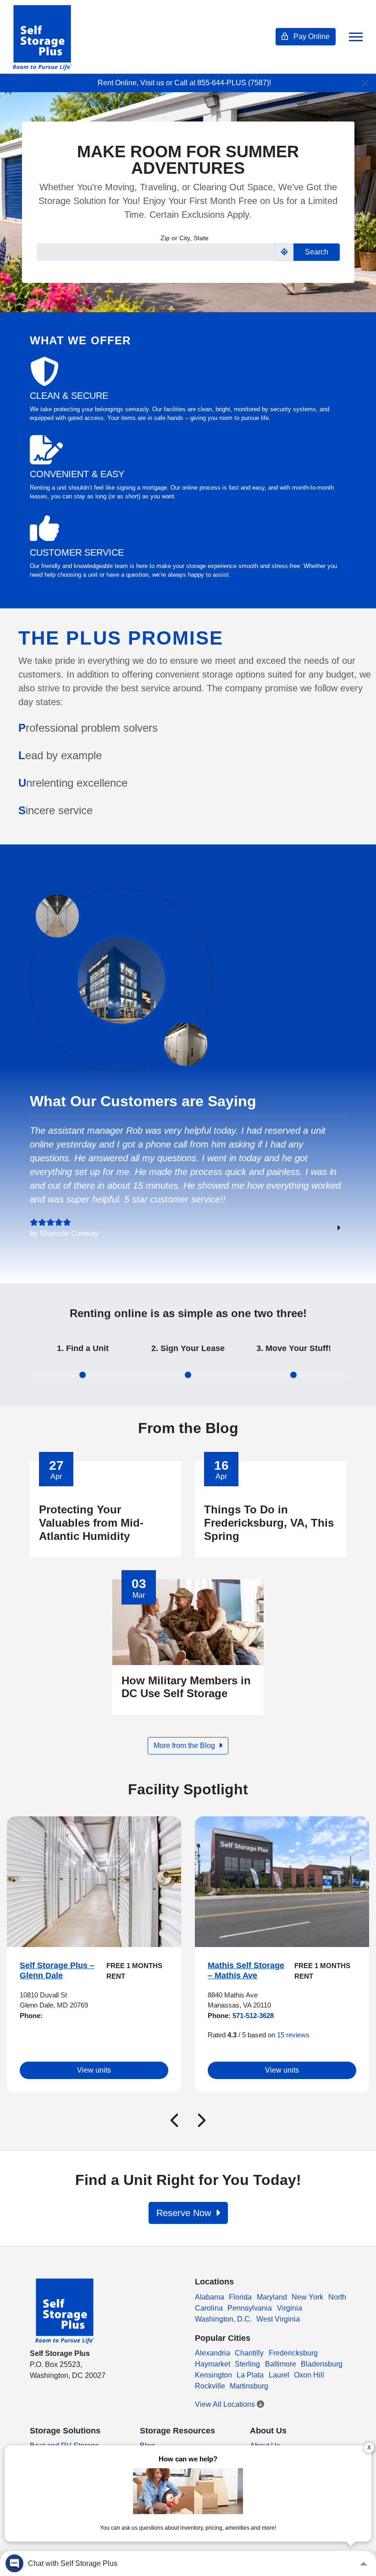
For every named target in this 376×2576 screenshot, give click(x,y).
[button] (174, 2120)
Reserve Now (185, 2213)
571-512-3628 (252, 2016)
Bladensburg (322, 2364)
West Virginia (278, 2319)
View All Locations (226, 2404)
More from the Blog (185, 1746)
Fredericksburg (293, 2353)
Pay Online (311, 36)
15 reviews (293, 2035)
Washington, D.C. (223, 2319)
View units (94, 2070)
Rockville (210, 2386)
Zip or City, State (185, 238)
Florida (240, 2297)
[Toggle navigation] (356, 37)
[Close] (365, 83)
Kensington (213, 2375)
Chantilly (249, 2353)
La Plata (250, 2375)
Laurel (279, 2375)
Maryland (272, 2297)
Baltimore (281, 2364)
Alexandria (213, 2353)
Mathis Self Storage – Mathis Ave (246, 1970)
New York (307, 2297)
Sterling (247, 2364)
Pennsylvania (250, 2308)
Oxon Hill (309, 2375)
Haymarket (213, 2364)
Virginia (290, 2308)
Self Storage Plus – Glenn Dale (57, 1970)
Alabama (210, 2297)
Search (317, 252)
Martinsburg (249, 2386)
